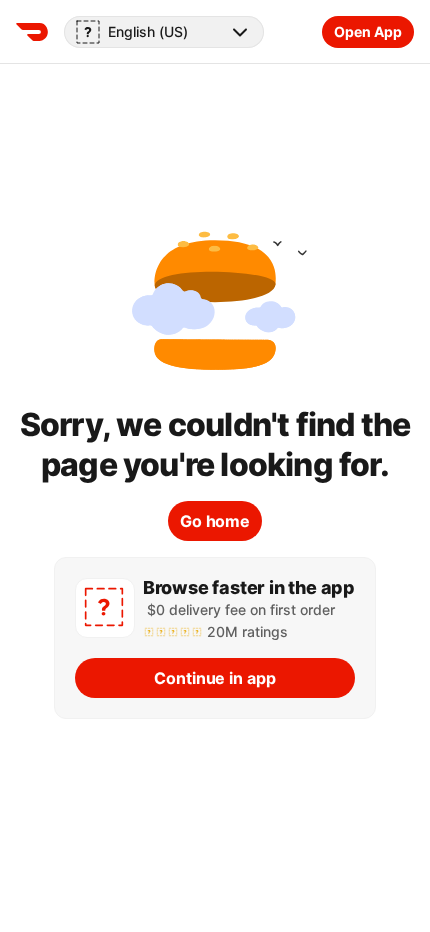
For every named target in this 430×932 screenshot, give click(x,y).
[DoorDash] (32, 32)
